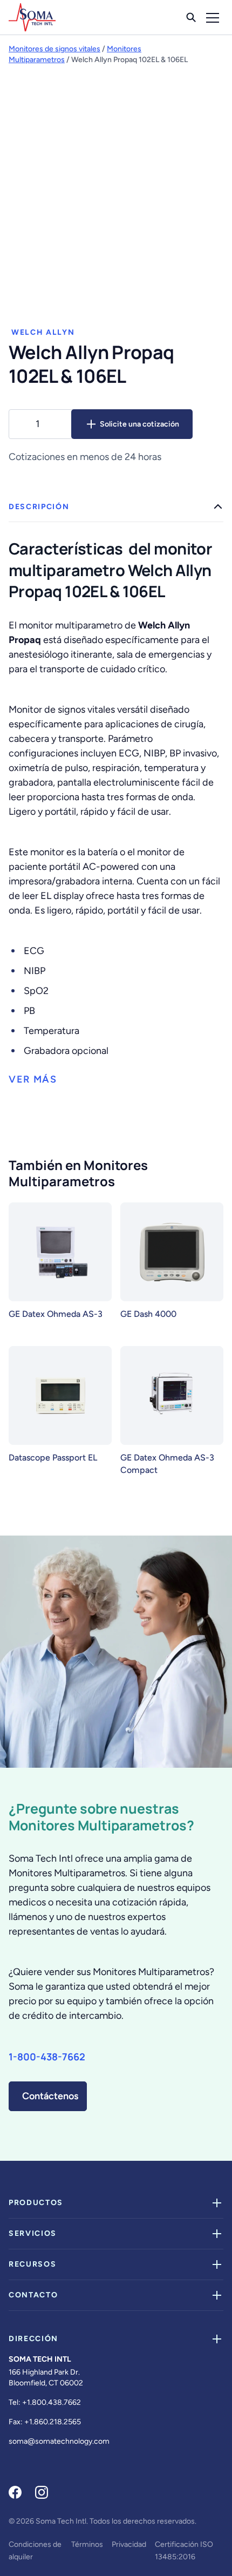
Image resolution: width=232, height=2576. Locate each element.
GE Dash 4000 (148, 1314)
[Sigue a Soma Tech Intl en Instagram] (42, 2492)
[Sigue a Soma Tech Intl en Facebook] (15, 2492)
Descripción (39, 507)
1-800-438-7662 (47, 2057)
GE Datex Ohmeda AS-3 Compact (167, 1464)
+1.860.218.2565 (53, 2422)
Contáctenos (50, 2096)
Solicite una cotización (139, 424)
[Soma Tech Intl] (32, 17)
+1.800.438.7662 (52, 2402)
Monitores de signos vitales (54, 49)
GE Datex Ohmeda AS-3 (56, 1314)
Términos (87, 2544)
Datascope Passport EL (53, 1458)
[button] (33, 1080)
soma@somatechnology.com (59, 2441)
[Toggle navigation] (213, 17)
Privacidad (129, 2544)
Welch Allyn (43, 332)
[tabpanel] (116, 790)
